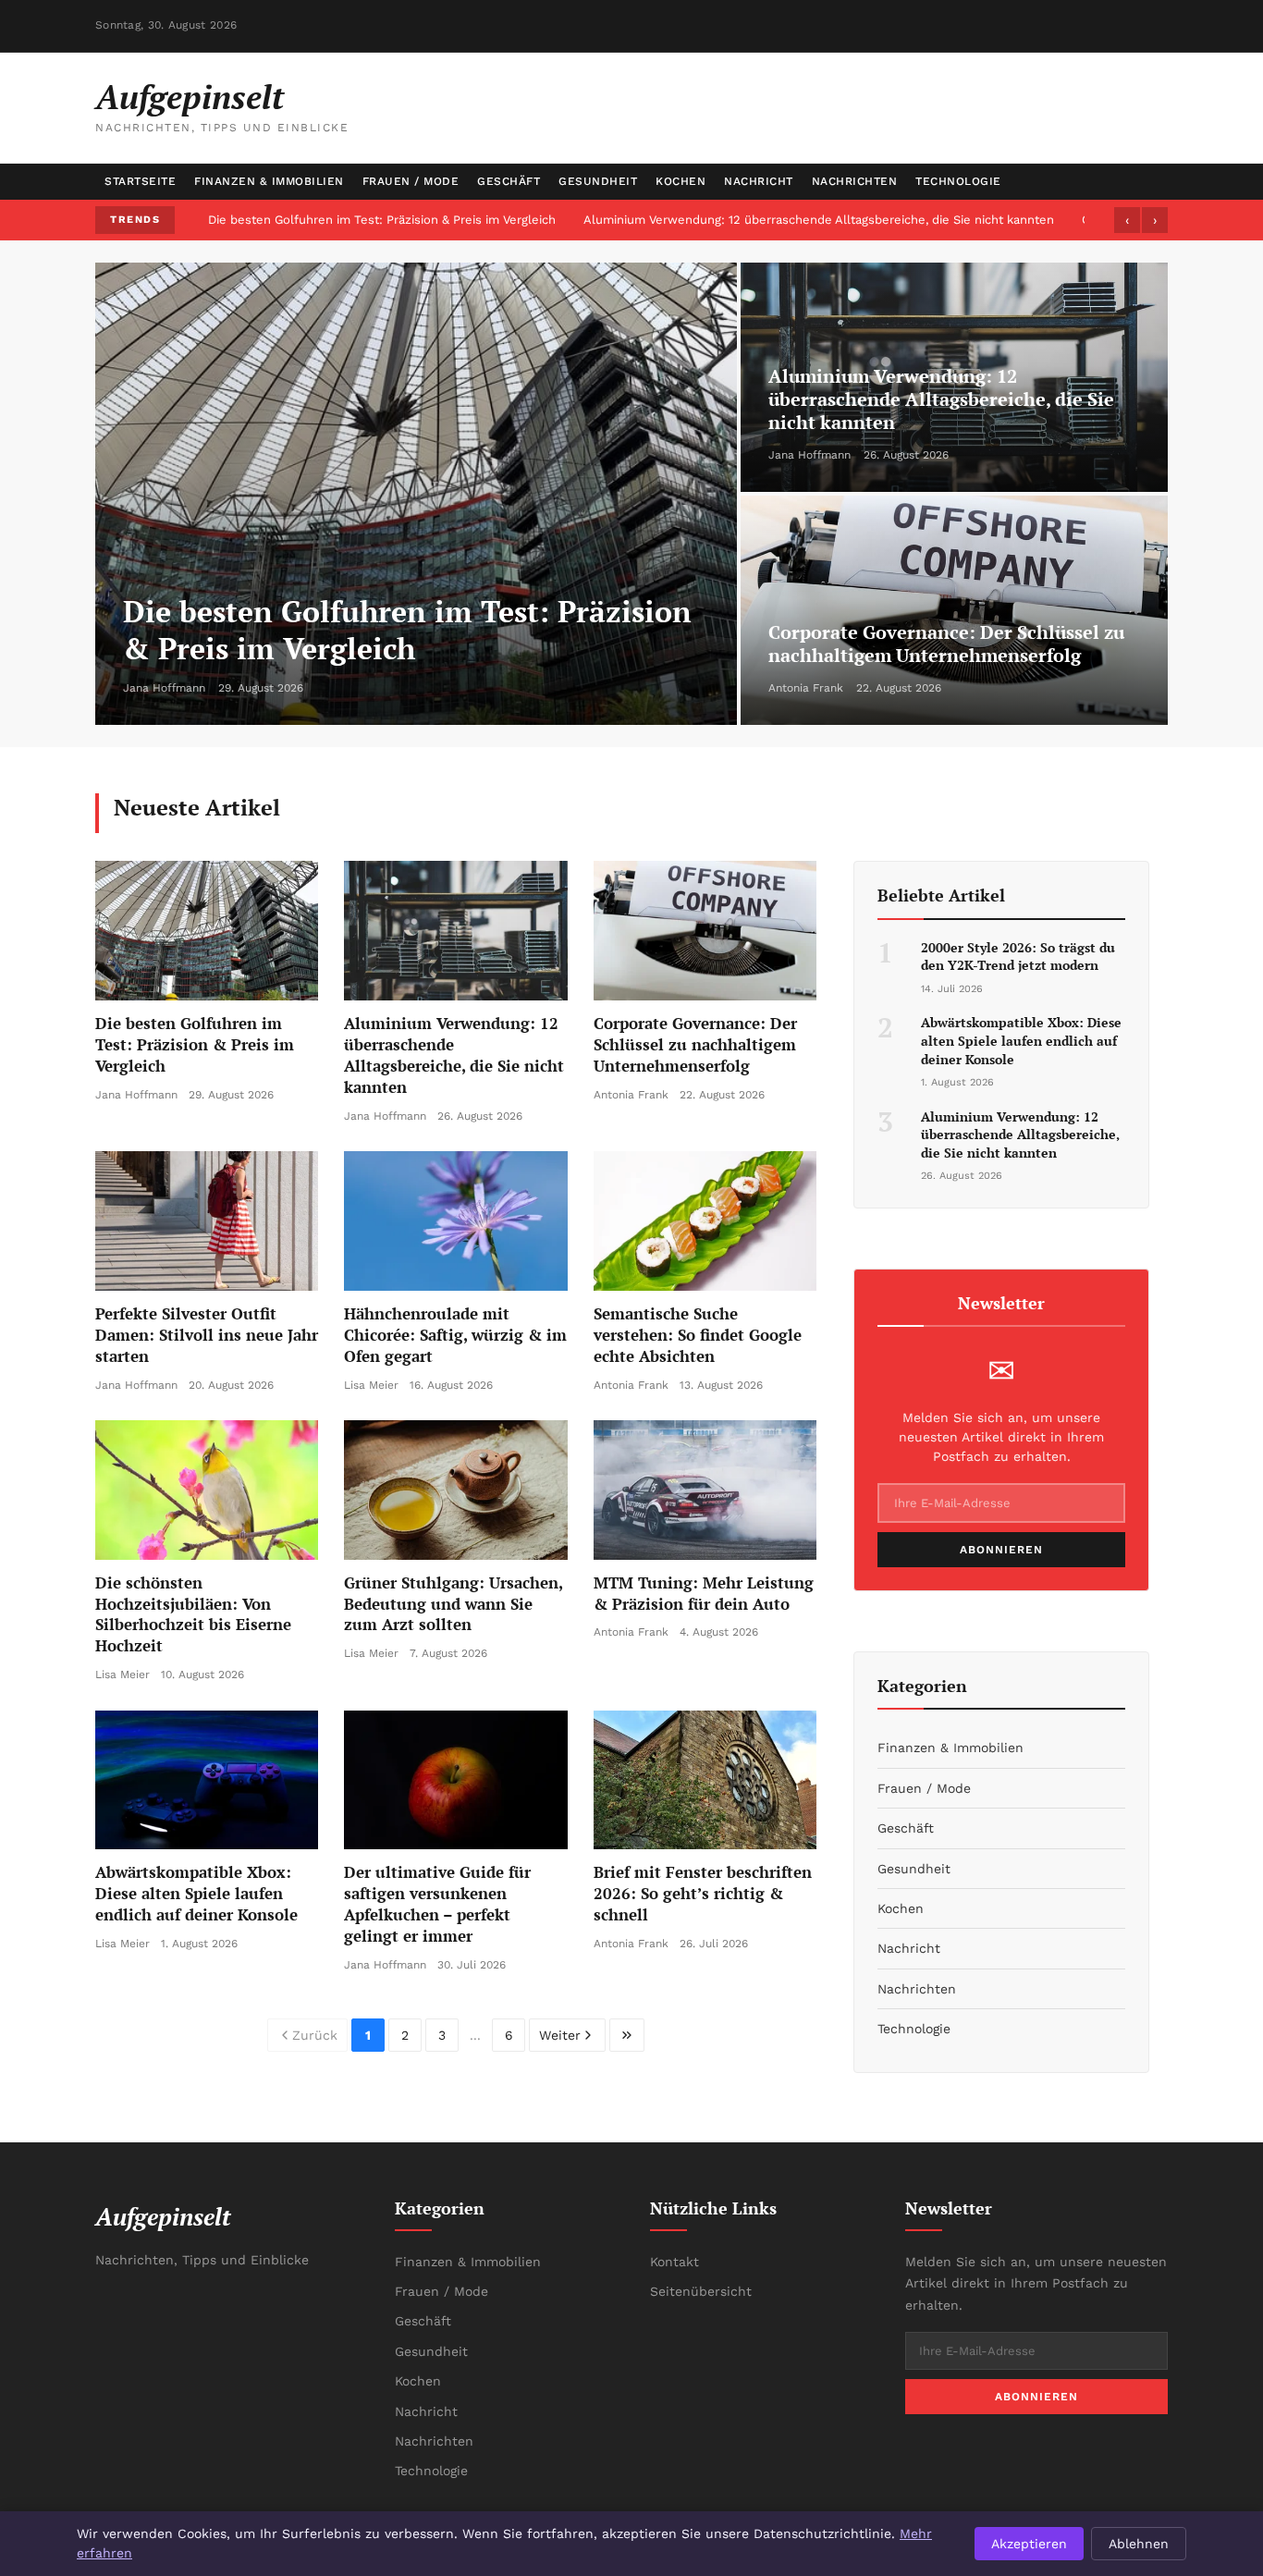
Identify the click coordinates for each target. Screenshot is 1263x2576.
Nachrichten (855, 181)
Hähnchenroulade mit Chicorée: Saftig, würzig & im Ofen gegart (455, 1335)
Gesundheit (598, 181)
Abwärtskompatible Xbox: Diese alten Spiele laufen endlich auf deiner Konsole (196, 1893)
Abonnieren (1001, 1550)
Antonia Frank (806, 688)
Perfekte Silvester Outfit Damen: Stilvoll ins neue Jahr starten (207, 1335)
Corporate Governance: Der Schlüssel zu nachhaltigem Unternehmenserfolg (946, 644)
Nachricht (759, 181)
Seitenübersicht (701, 2291)
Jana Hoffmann (164, 688)
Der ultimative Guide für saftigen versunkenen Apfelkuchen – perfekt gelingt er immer (437, 1904)
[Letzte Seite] (627, 2035)
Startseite (140, 181)
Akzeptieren (1029, 2544)
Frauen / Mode (411, 181)
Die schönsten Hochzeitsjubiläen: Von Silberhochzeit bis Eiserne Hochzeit (193, 1614)
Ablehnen (1139, 2544)
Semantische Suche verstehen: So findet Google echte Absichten (698, 1335)
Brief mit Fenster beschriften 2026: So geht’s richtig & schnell (703, 1893)
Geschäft (509, 181)
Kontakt (674, 2262)
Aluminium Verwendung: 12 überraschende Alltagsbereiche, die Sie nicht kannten (819, 220)
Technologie (958, 181)
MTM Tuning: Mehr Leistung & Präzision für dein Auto (704, 1593)
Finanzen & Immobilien (269, 181)
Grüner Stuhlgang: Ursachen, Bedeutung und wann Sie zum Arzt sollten (453, 1604)
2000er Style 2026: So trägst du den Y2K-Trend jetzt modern (1018, 957)
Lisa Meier (371, 1385)
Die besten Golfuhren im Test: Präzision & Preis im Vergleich (382, 220)
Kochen (681, 181)
